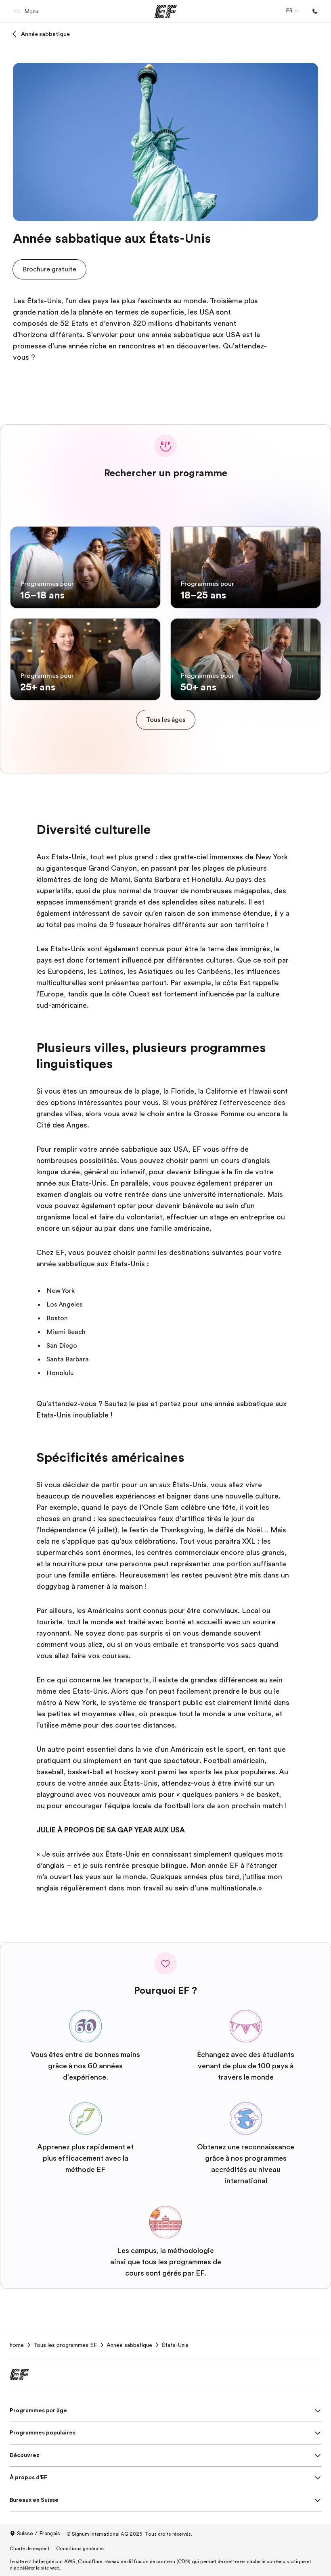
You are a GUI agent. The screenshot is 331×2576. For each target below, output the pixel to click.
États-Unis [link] (175, 2345)
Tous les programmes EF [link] (65, 2345)
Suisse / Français (39, 2533)
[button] (27, 11)
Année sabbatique (45, 34)
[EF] (166, 11)
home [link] (17, 2345)
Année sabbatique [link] (129, 2345)
